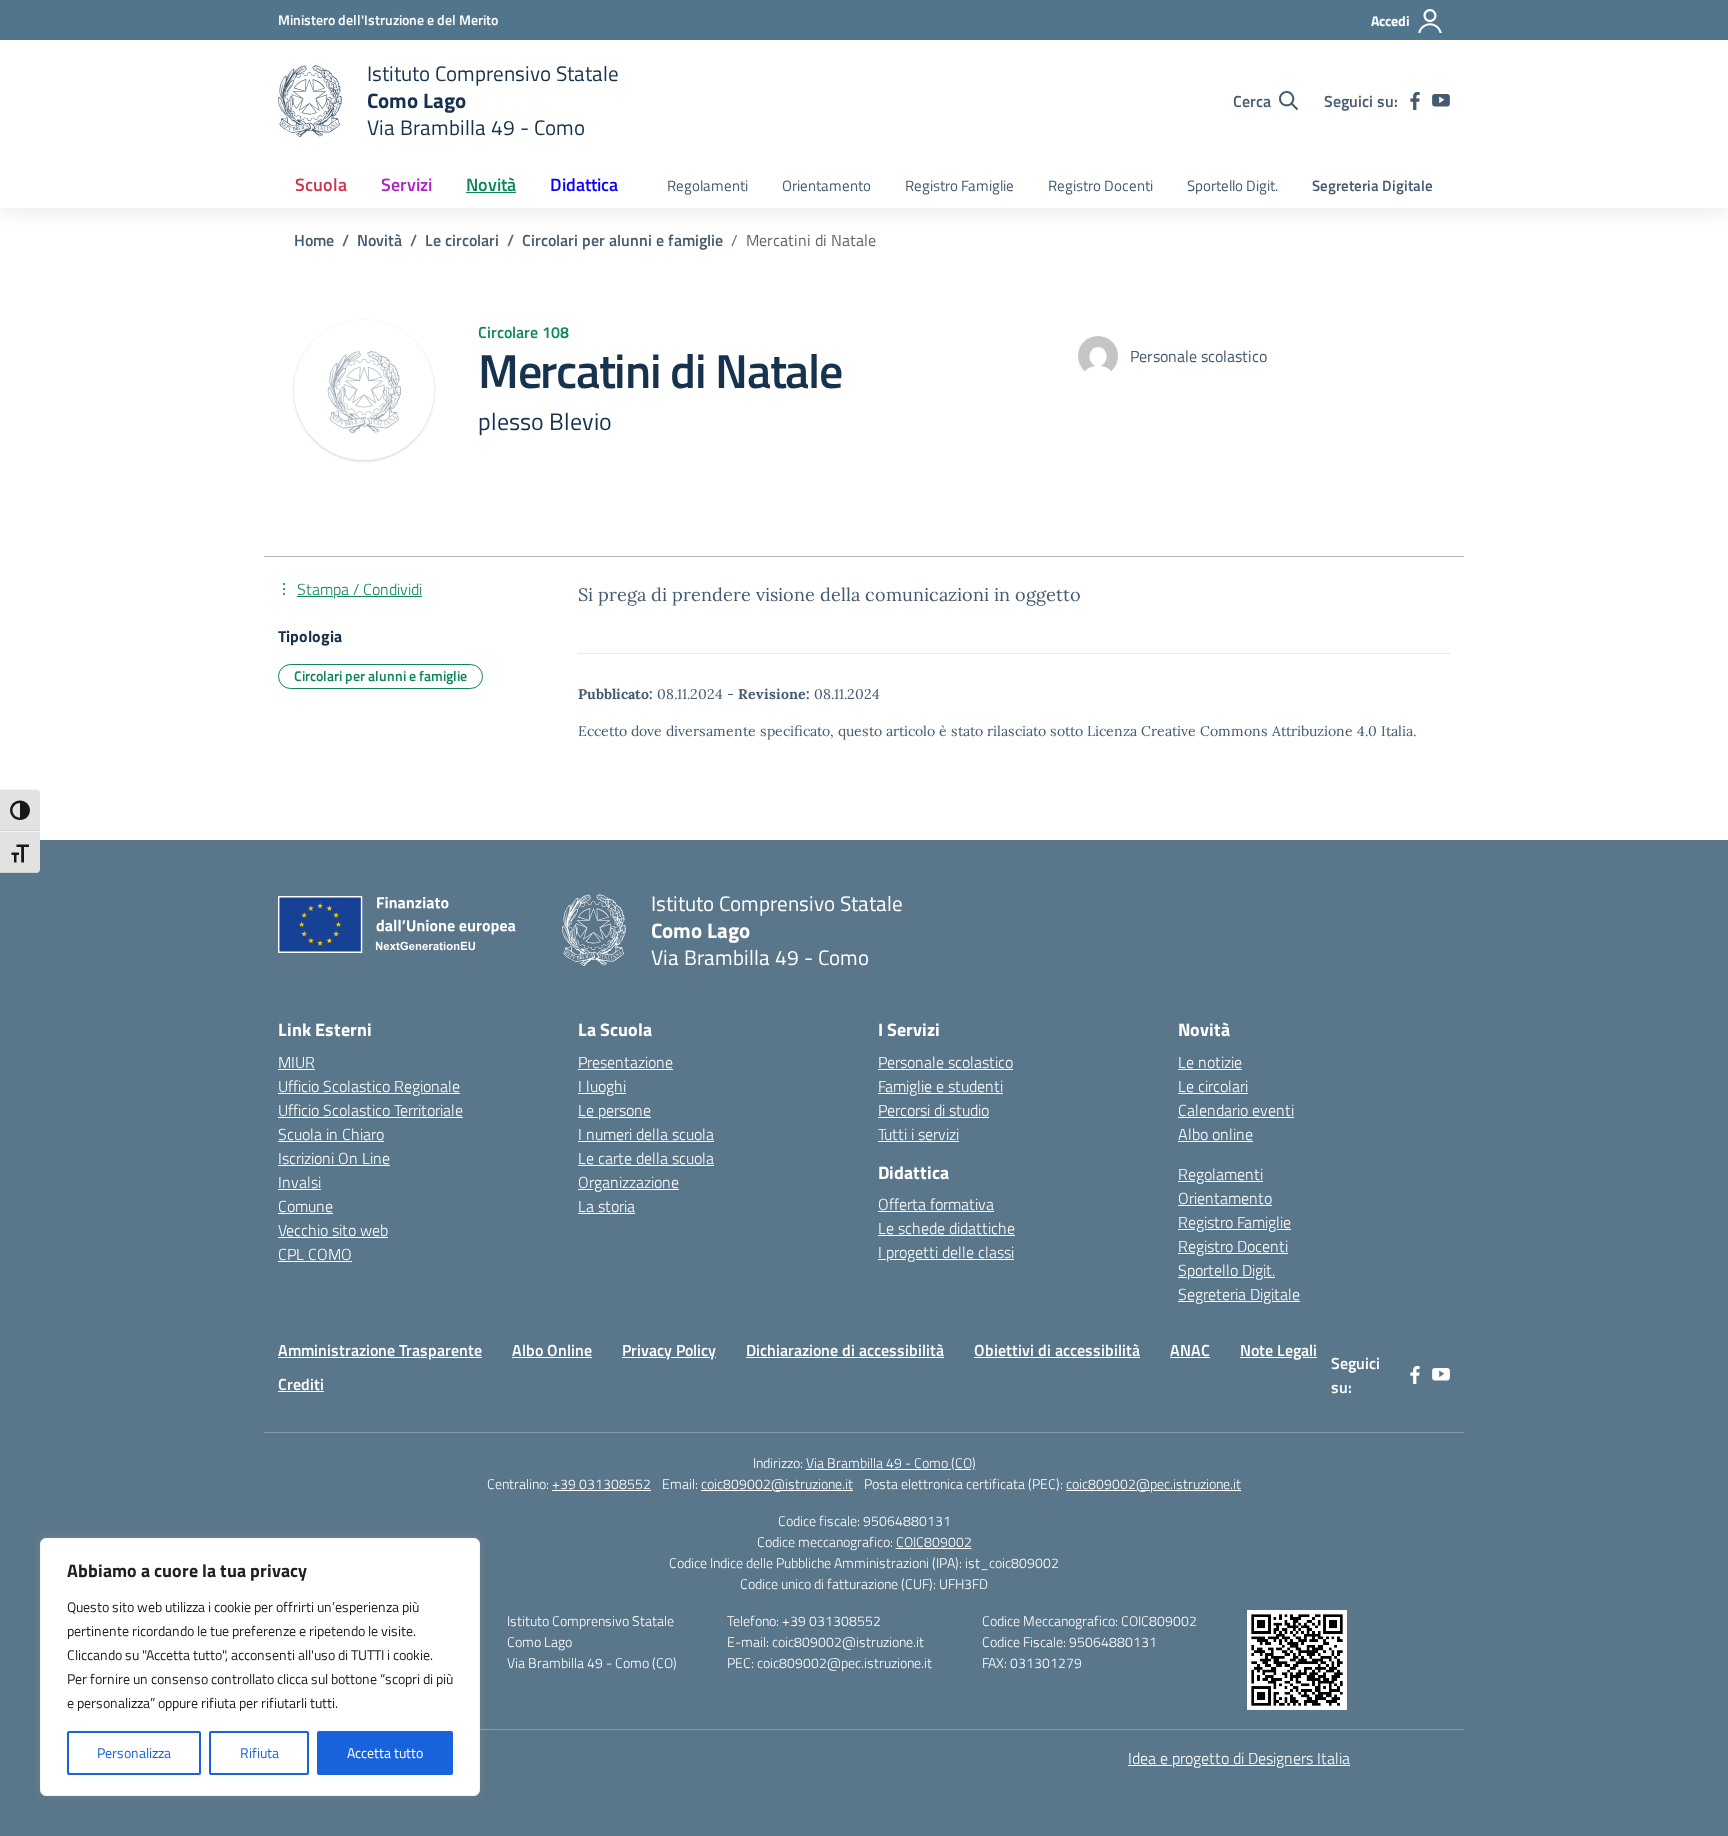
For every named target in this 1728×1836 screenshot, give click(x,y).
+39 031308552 (601, 1483)
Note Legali (1278, 1350)
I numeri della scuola (646, 1134)
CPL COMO (315, 1254)
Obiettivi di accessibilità (1057, 1350)
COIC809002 (934, 1541)
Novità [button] (491, 184)
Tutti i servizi (918, 1134)
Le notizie (1210, 1062)
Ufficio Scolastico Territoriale (370, 1110)
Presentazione (625, 1062)
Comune (305, 1206)
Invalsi (299, 1182)
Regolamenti (707, 185)
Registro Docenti (1100, 185)
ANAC (1190, 1350)
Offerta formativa (936, 1204)
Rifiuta (259, 1752)
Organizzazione (628, 1182)
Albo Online (552, 1350)
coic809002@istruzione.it (777, 1483)
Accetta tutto (385, 1752)
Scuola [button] (321, 184)
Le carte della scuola (646, 1158)
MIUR (296, 1062)
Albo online (1215, 1134)
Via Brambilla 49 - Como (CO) (891, 1462)
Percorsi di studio (933, 1110)
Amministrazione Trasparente (380, 1350)
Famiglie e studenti (940, 1086)
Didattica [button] (584, 184)
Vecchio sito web (333, 1230)
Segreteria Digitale (1372, 185)
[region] (260, 1667)
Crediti (301, 1384)
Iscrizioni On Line (334, 1158)
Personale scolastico (945, 1062)
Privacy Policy (669, 1350)
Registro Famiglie (959, 185)
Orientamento (826, 185)
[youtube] (1441, 101)
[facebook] (1415, 101)
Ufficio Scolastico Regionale (369, 1086)
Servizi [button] (406, 184)
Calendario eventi (1236, 1110)
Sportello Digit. (1232, 185)
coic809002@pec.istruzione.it (1153, 1483)
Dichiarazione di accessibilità (845, 1350)
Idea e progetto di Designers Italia (1239, 1758)
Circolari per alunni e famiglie (380, 675)
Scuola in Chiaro (331, 1134)
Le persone (614, 1110)
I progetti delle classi (946, 1252)
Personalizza (134, 1752)
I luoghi (602, 1086)
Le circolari (1213, 1086)
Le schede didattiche (946, 1228)
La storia (606, 1206)
